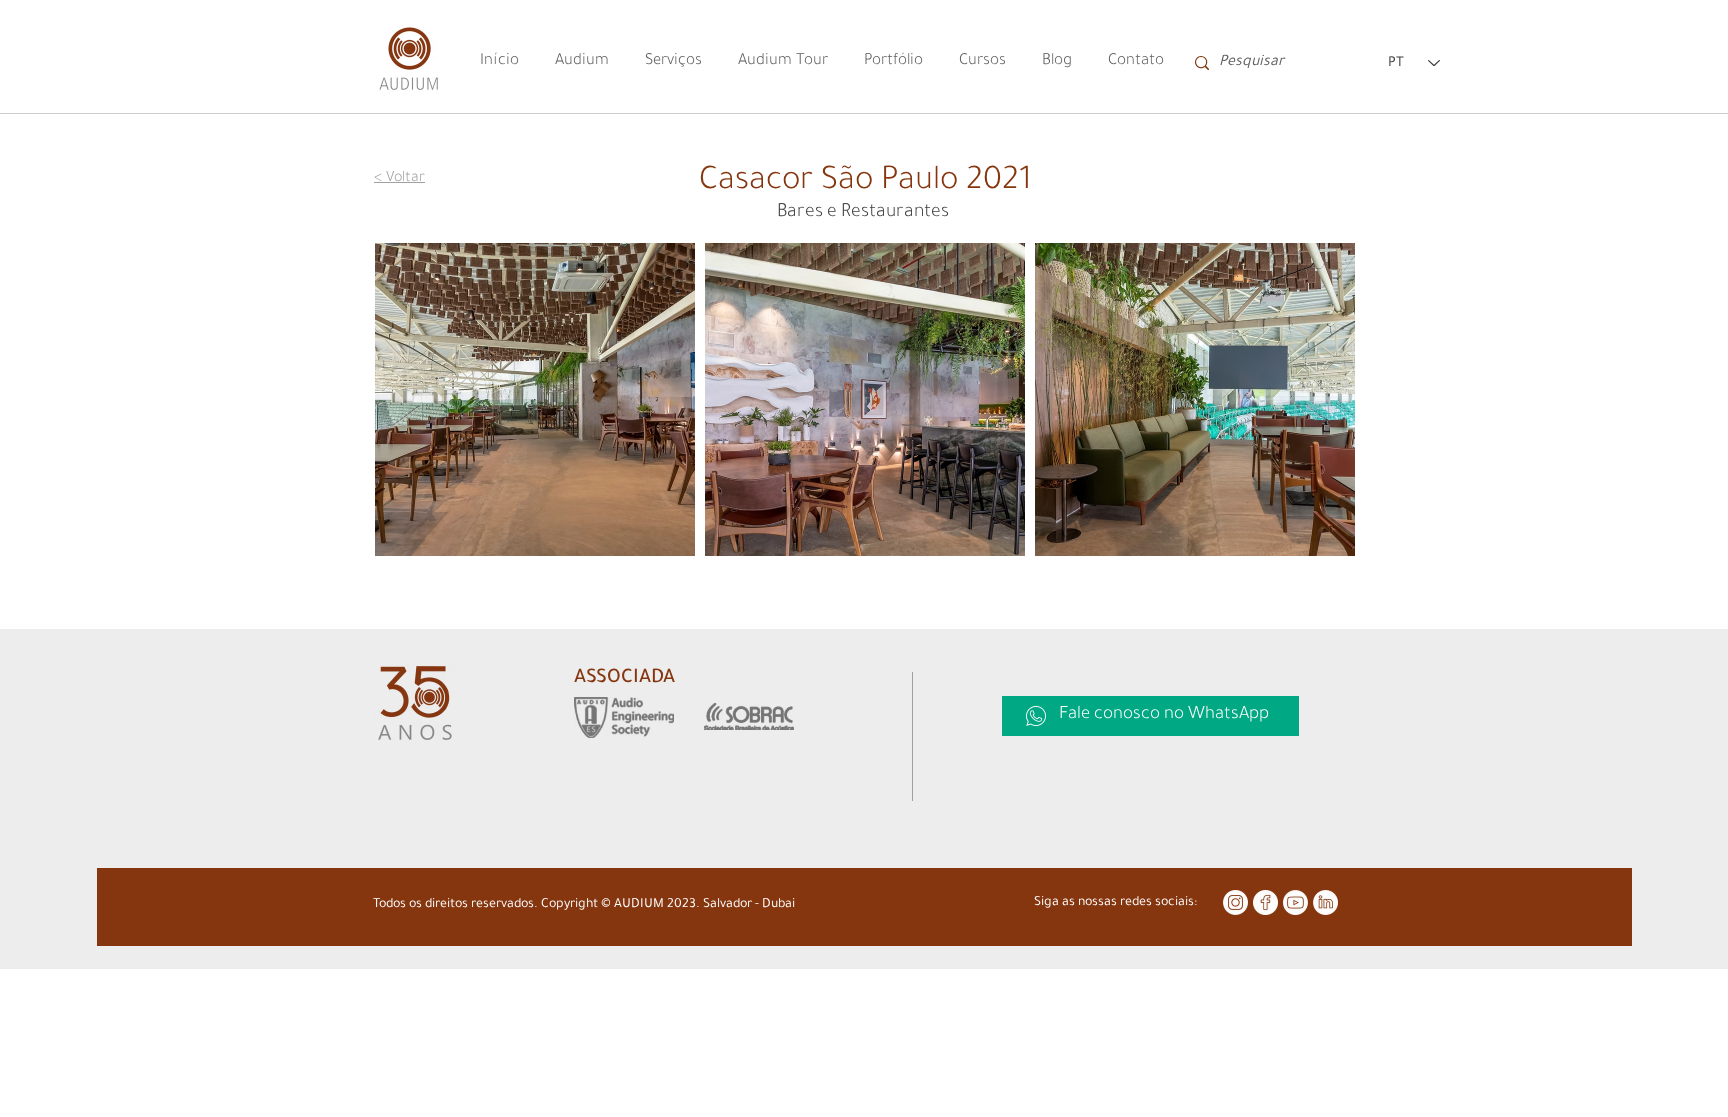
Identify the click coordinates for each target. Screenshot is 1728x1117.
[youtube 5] (1295, 902)
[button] (535, 399)
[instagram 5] (1235, 902)
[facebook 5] (1265, 902)
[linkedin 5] (1325, 902)
